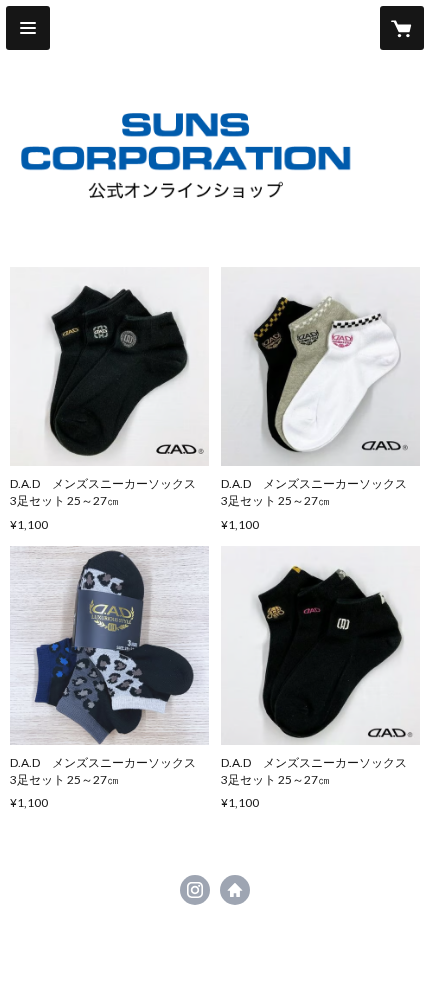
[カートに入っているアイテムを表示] (402, 28)
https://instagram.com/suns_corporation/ (195, 890)
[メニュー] (28, 28)
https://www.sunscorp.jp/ (235, 890)
